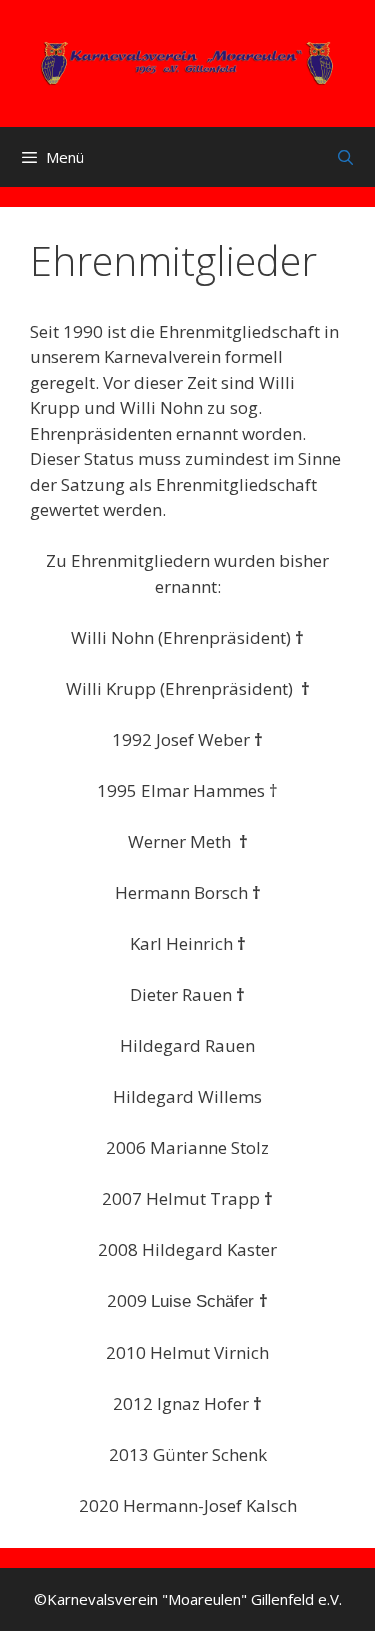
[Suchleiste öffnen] (345, 157)
